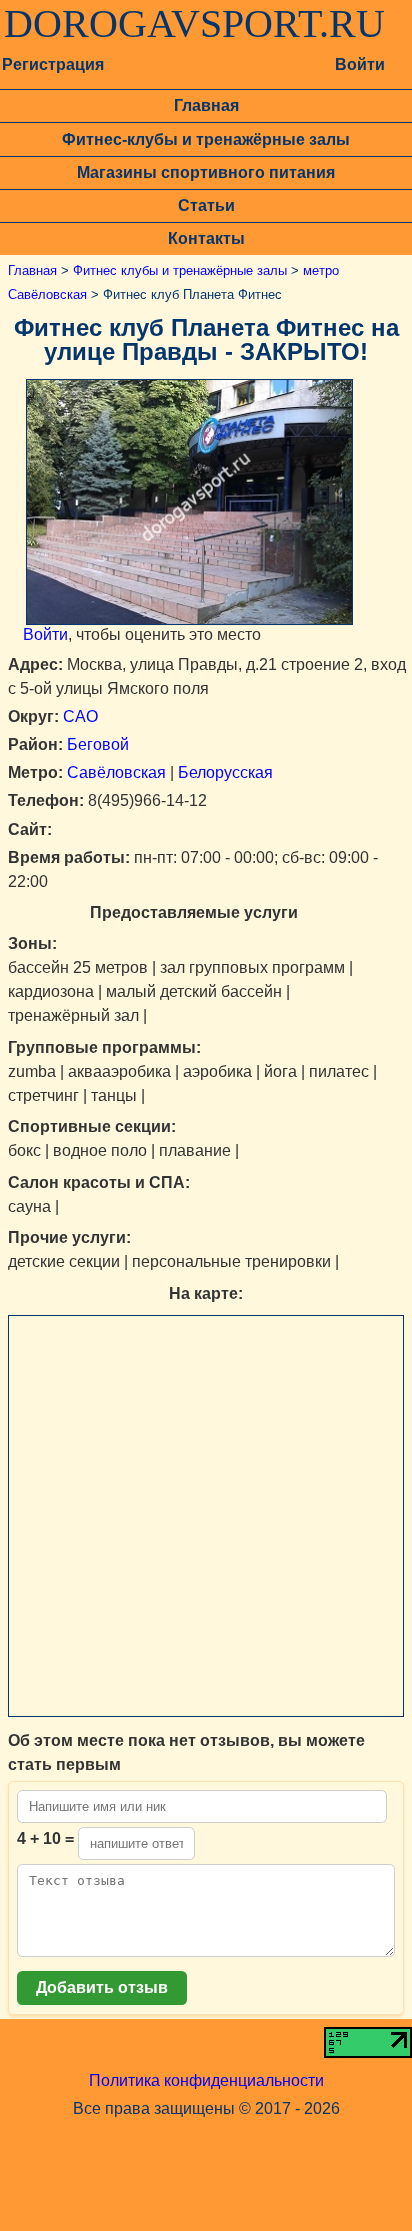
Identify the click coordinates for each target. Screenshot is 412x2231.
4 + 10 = (45, 1838)
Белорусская (225, 772)
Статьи (206, 205)
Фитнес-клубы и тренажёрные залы (206, 139)
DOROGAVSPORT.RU (194, 24)
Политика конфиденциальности (206, 2080)
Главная (206, 105)
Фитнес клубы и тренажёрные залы (180, 270)
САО (80, 716)
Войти (360, 64)
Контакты (206, 238)
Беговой (98, 744)
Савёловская (116, 772)
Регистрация (53, 64)
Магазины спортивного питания (206, 172)
